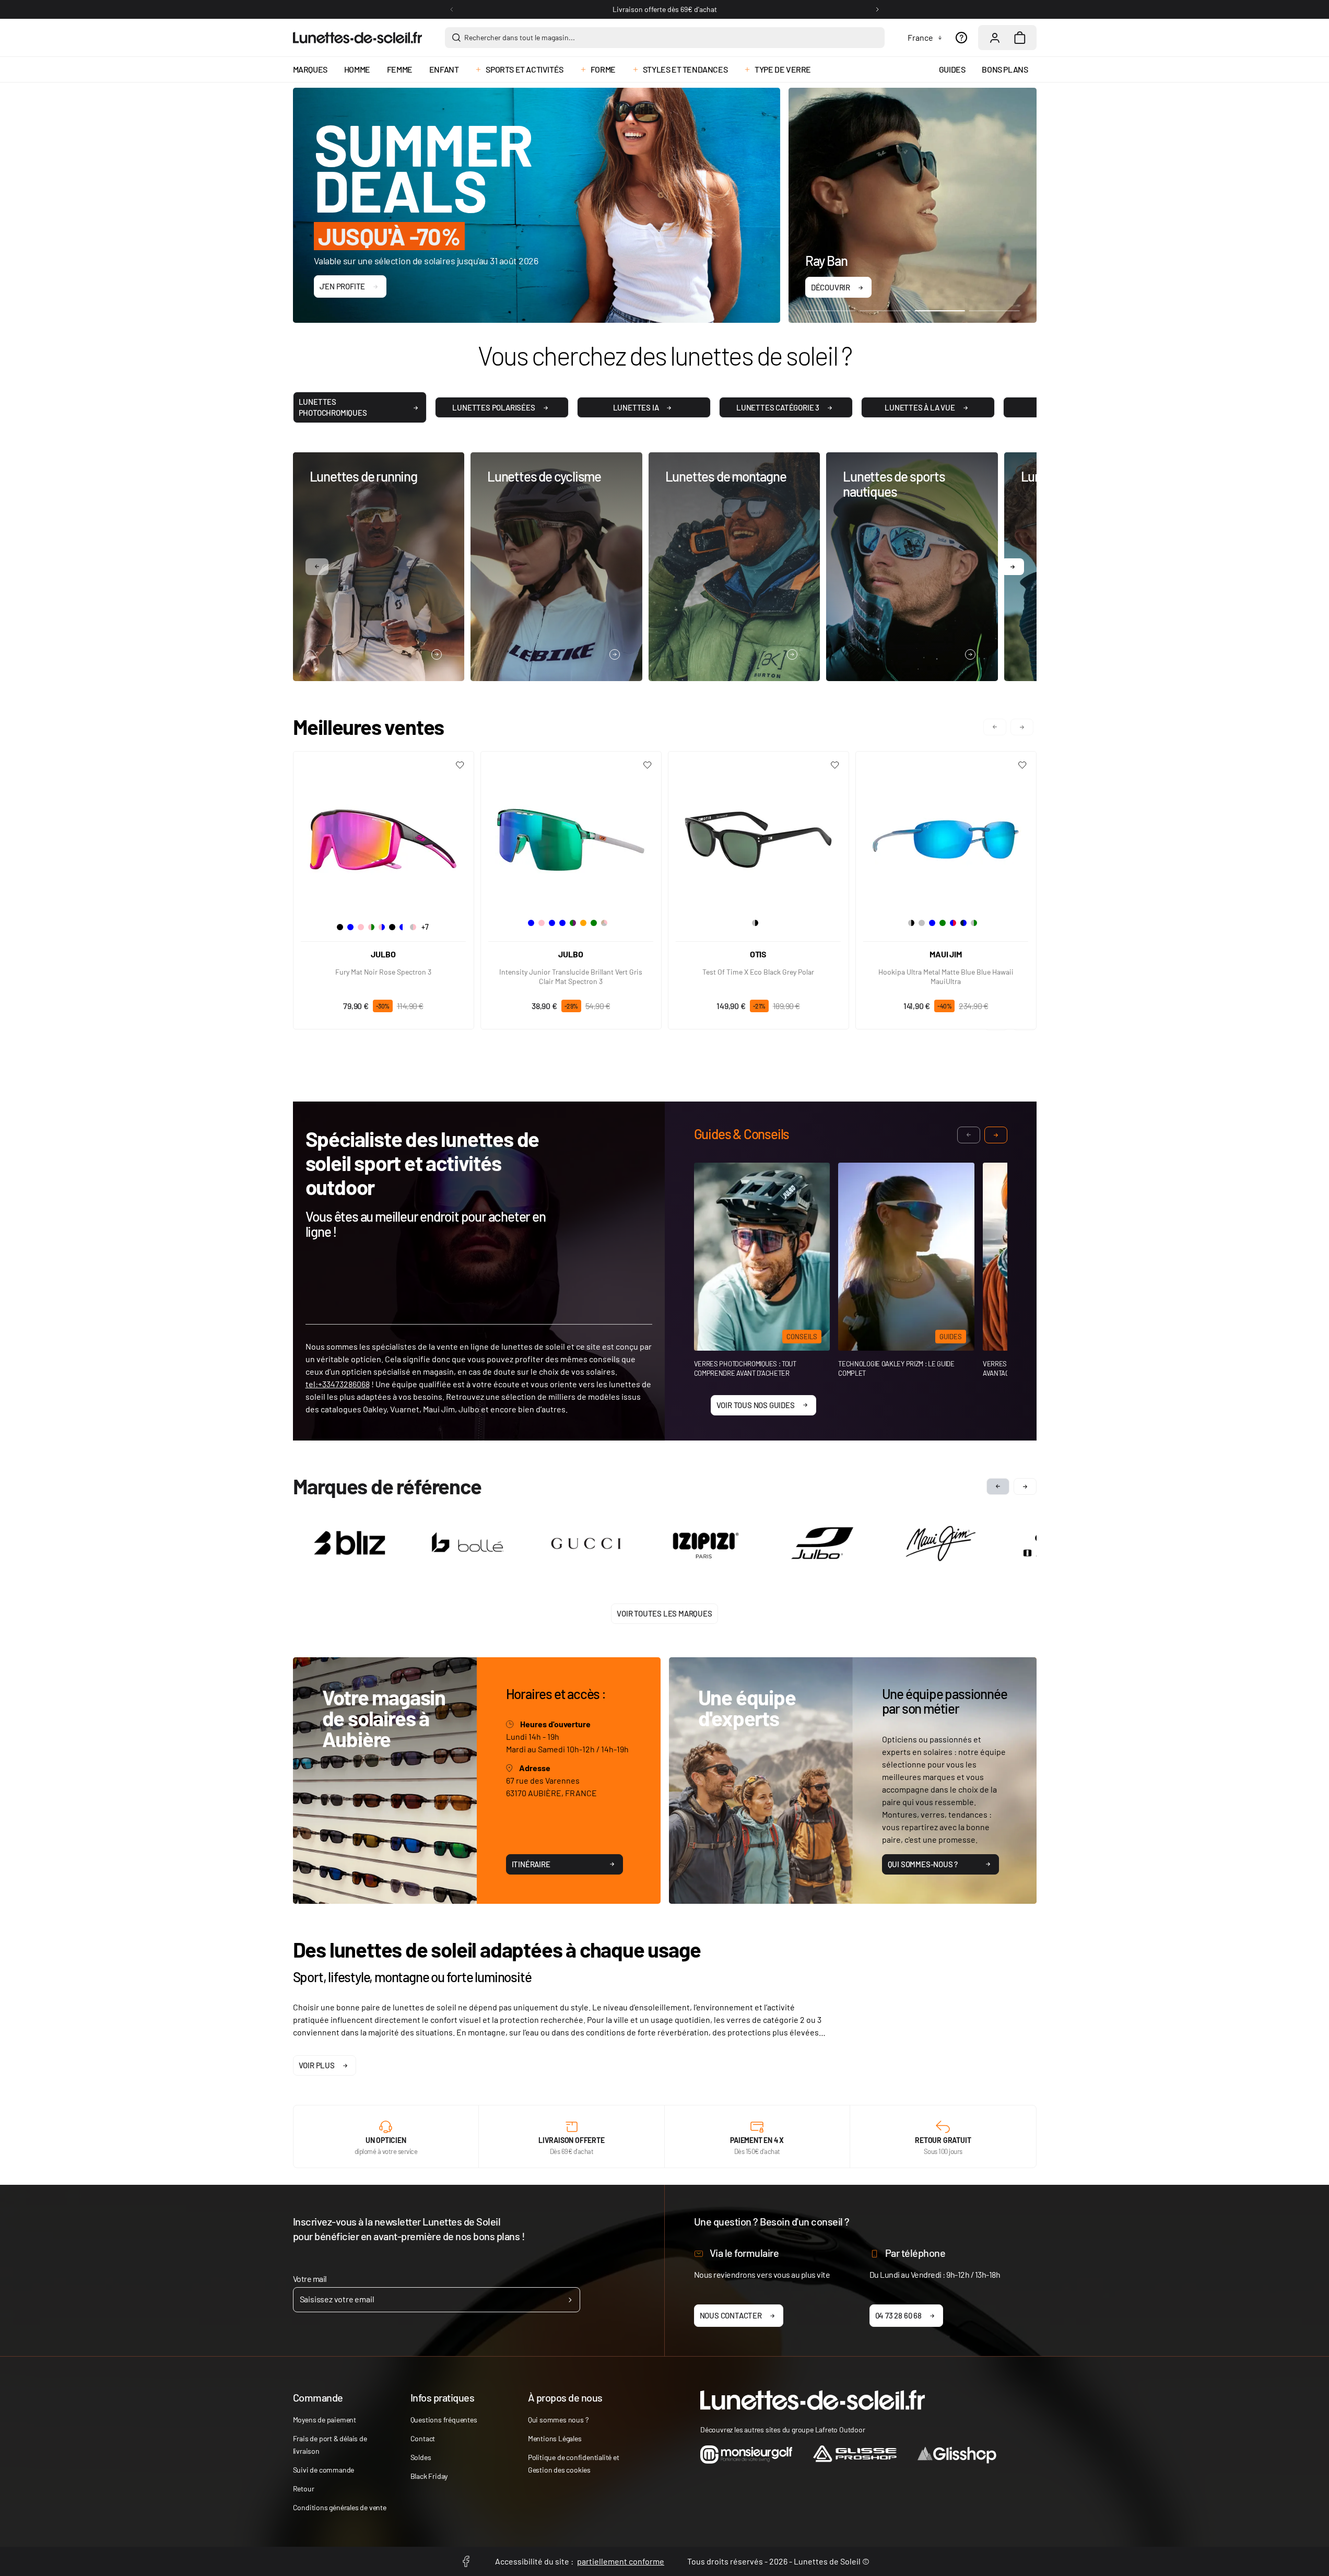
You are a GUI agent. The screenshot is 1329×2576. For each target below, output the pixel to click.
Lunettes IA (636, 407)
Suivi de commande (324, 2470)
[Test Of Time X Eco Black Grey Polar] (758, 836)
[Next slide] (1025, 1486)
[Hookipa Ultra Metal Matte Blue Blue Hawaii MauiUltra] (946, 836)
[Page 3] (940, 310)
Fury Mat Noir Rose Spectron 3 (383, 972)
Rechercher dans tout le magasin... (520, 37)
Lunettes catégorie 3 (778, 407)
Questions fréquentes (444, 2420)
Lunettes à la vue (920, 407)
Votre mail (310, 2279)
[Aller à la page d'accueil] (357, 38)
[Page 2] (885, 310)
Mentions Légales (555, 2438)
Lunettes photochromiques (333, 407)
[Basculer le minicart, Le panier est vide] (1020, 38)
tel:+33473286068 (338, 1384)
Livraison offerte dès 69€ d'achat (665, 9)
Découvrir (831, 287)
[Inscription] (570, 2300)
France (920, 37)
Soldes (421, 2457)
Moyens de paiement (325, 2420)
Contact (423, 2438)
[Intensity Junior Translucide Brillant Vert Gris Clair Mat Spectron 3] (571, 836)
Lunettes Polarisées (493, 407)
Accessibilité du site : (580, 2561)
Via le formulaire (744, 2253)
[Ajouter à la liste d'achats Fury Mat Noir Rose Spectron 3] (460, 765)
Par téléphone (915, 2253)
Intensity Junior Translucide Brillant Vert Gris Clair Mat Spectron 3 (571, 976)
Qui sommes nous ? (558, 2420)
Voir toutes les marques (664, 1613)
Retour (304, 2489)
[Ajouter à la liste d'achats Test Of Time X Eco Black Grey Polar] (835, 765)
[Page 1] (831, 310)
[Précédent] (452, 9)
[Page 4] (995, 310)
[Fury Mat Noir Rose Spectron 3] (384, 836)
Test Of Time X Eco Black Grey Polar (758, 972)
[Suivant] (877, 9)
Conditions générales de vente (340, 2507)
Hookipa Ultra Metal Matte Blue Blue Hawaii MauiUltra (946, 976)
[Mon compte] (995, 38)
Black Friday (429, 2476)
